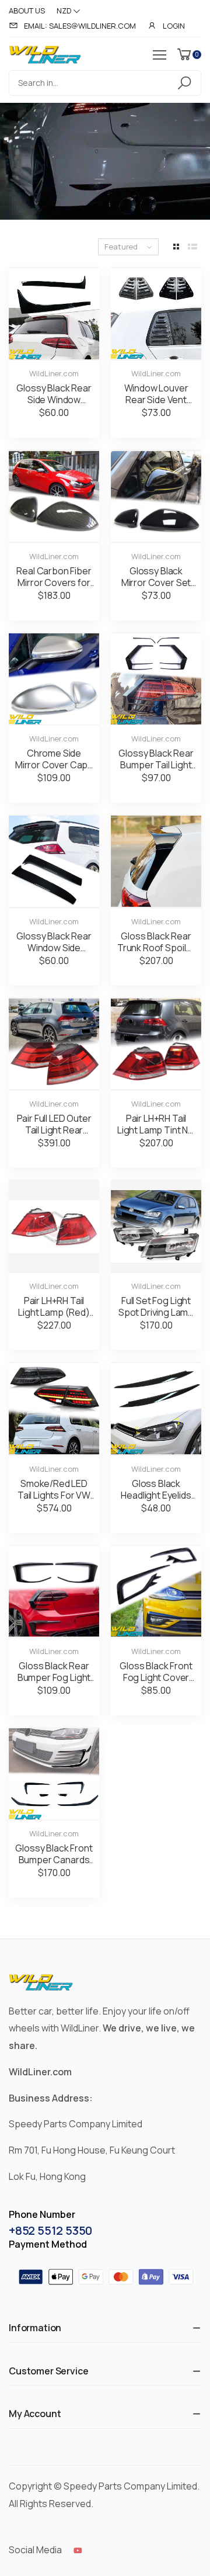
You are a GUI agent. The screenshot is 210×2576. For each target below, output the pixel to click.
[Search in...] (186, 83)
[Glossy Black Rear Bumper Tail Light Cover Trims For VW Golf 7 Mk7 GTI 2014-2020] (156, 679)
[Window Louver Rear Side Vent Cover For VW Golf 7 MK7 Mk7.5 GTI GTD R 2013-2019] (156, 314)
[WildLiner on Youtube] (78, 2550)
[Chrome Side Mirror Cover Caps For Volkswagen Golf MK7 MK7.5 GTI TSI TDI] (54, 679)
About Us (27, 11)
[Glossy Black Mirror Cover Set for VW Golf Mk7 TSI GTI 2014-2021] (156, 496)
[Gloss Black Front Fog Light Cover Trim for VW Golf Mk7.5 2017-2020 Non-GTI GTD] (156, 1592)
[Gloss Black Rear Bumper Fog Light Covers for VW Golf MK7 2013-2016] (54, 1592)
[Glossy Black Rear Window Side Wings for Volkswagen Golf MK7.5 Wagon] (54, 861)
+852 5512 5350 (50, 2230)
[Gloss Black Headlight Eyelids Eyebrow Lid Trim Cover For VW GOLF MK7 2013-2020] (156, 1409)
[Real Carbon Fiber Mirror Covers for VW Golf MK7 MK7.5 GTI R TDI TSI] (54, 496)
